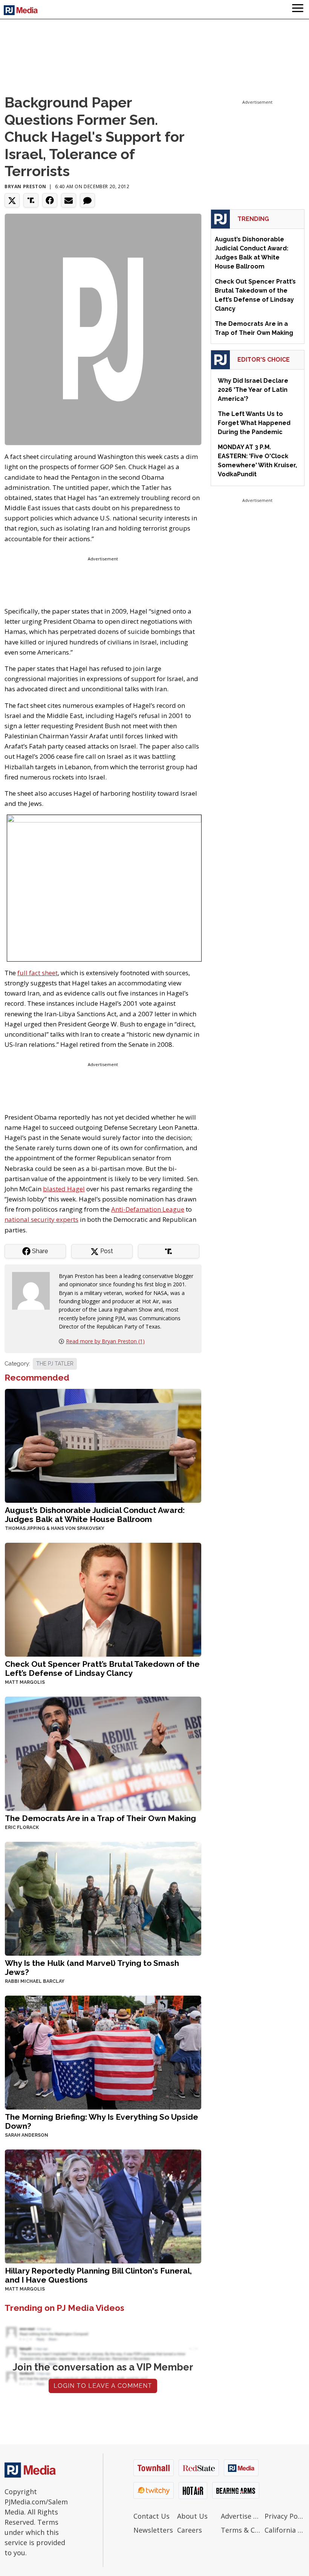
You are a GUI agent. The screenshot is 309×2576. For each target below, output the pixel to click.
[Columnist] (34, 1290)
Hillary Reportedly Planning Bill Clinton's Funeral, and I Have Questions (98, 2275)
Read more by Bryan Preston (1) (105, 1341)
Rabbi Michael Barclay (35, 1981)
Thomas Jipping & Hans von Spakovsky (55, 1528)
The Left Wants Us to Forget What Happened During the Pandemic (254, 423)
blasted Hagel (64, 1189)
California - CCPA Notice (285, 2530)
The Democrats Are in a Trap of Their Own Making (100, 1818)
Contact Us (151, 2516)
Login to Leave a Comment (103, 2386)
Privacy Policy (285, 2516)
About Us (192, 2516)
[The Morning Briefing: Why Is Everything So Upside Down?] (103, 2052)
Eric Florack (22, 1827)
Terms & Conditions (241, 2530)
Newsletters (153, 2530)
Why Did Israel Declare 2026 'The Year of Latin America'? (253, 390)
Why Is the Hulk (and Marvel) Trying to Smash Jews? (92, 1968)
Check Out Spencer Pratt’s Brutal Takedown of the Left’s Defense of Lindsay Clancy (102, 1668)
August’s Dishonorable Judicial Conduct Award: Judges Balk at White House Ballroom (95, 1515)
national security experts (41, 1219)
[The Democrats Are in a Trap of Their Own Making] (103, 1753)
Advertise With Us (241, 2516)
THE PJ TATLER (55, 1364)
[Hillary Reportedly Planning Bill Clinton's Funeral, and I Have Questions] (103, 2205)
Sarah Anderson (27, 2135)
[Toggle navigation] (298, 9)
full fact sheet (37, 973)
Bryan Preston (25, 186)
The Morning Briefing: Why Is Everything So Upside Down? (102, 2121)
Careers (190, 2530)
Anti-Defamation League (148, 1209)
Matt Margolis (25, 1682)
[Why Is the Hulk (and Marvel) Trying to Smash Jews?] (103, 1898)
